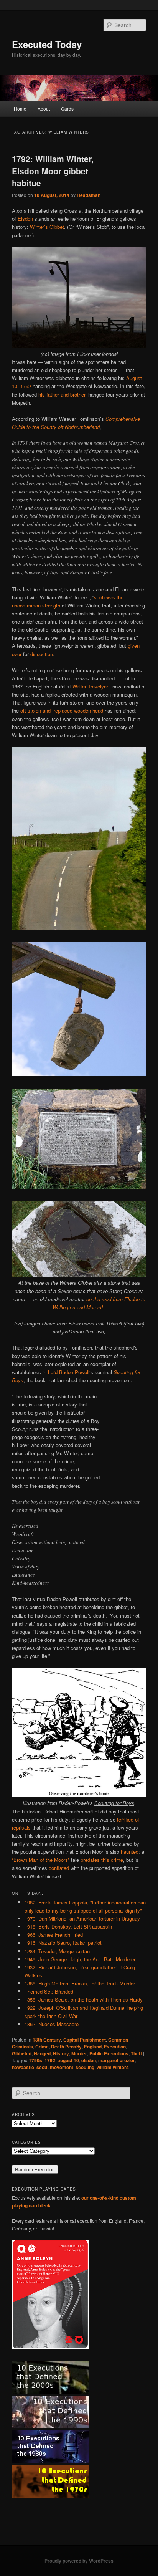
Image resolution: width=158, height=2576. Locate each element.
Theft (136, 2053)
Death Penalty (66, 2047)
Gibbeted (22, 2053)
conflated (59, 1868)
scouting (85, 2067)
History (61, 2053)
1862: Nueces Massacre (52, 2024)
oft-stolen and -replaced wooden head (62, 711)
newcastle (23, 2067)
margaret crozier (117, 2060)
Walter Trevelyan (91, 686)
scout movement (55, 2067)
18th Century (47, 2040)
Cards (67, 108)
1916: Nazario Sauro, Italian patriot (63, 1943)
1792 (50, 2060)
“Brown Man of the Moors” (41, 1860)
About (44, 108)
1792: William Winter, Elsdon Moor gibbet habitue (53, 171)
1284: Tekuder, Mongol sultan (57, 1951)
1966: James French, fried (54, 1935)
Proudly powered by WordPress (79, 2561)
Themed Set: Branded (49, 1991)
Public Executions (109, 2053)
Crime (42, 2047)
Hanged (42, 2053)
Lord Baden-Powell (69, 1372)
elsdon (89, 2060)
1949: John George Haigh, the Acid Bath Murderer (80, 1959)
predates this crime (102, 1860)
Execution (115, 2047)
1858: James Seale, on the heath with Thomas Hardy (84, 1999)
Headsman (89, 195)
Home (20, 108)
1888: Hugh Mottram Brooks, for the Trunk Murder (80, 1983)
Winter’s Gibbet (47, 227)
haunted (130, 1852)
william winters (113, 2067)
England (93, 2047)
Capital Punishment (85, 2040)
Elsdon (25, 219)
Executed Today (47, 44)
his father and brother (62, 395)
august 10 (68, 2060)
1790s (35, 2060)
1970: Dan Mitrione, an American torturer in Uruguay (82, 1918)
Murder (79, 2053)
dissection (42, 654)
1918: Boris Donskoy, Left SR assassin (68, 1927)
